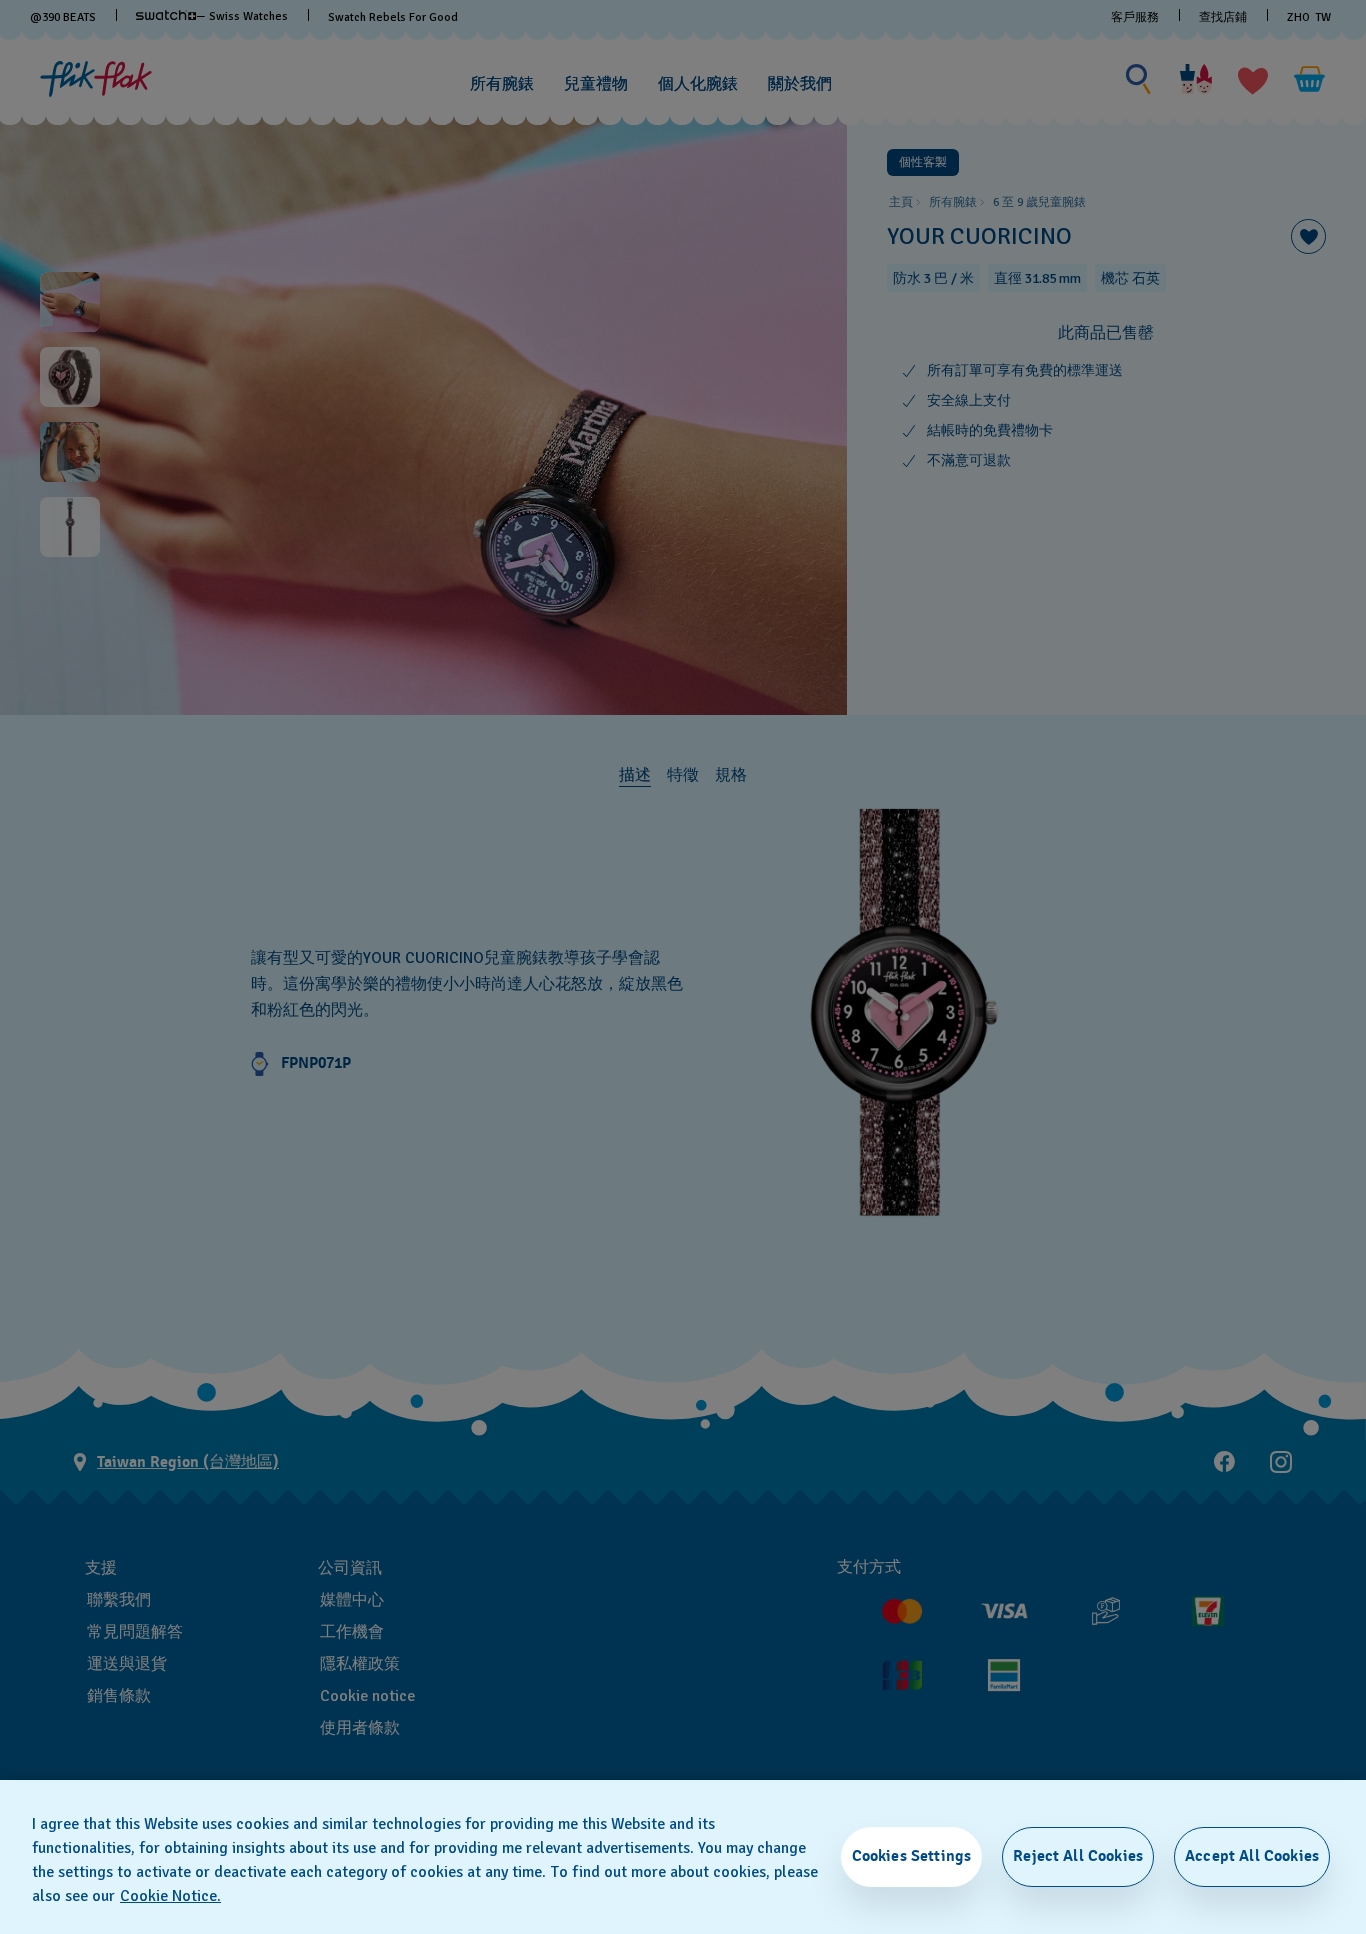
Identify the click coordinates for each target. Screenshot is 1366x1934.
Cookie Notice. (170, 1896)
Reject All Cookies (1078, 1856)
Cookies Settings (912, 1856)
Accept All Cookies (1252, 1856)
